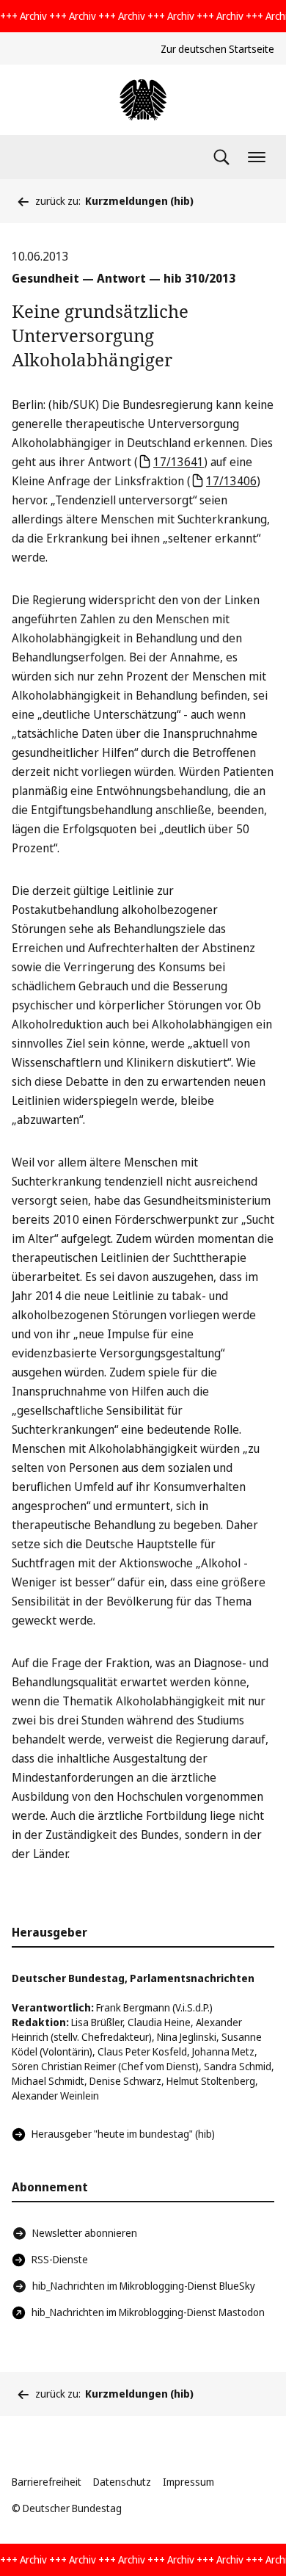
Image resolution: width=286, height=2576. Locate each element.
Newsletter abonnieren (85, 2233)
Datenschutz (122, 2482)
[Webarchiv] (143, 100)
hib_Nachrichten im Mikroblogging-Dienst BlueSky (144, 2286)
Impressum (188, 2482)
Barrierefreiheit (47, 2482)
